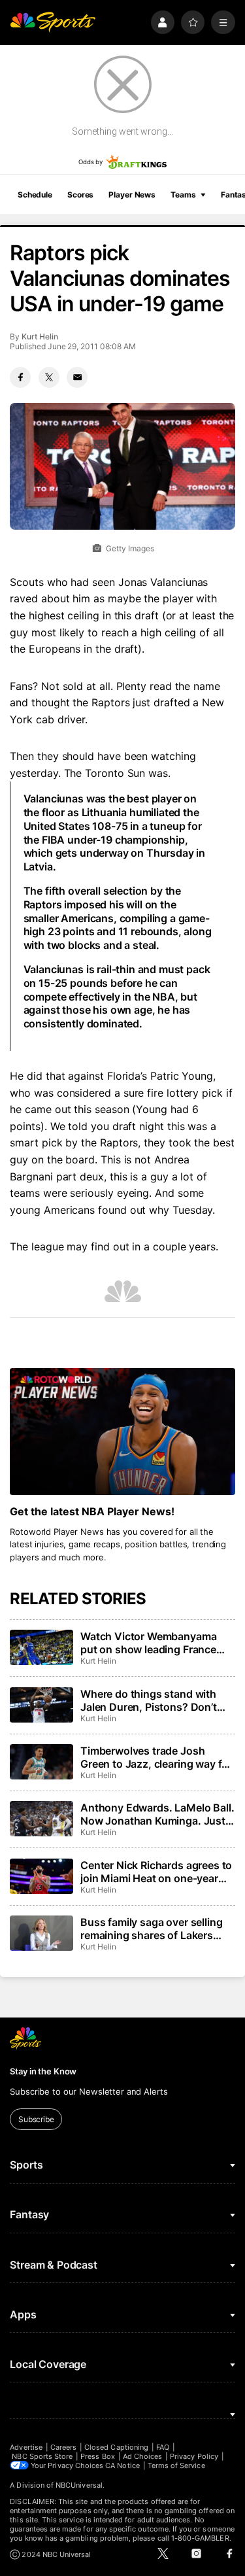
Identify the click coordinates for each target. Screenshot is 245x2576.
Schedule (35, 195)
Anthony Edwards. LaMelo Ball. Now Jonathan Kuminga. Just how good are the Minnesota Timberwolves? (157, 1814)
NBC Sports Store (42, 2456)
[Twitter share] (49, 377)
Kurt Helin (40, 336)
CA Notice (122, 2465)
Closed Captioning (116, 2447)
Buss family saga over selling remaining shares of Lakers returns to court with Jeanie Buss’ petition (151, 1929)
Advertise (26, 2447)
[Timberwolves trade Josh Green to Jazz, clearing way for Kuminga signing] (41, 1762)
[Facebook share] (20, 377)
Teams (183, 195)
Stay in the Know (43, 2071)
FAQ (163, 2447)
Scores (80, 195)
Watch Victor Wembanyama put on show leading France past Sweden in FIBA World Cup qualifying (148, 1643)
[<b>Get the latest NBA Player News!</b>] (122, 1432)
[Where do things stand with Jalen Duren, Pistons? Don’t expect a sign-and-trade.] (41, 1705)
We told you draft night (107, 1126)
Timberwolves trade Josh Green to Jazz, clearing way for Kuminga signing (156, 1757)
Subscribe (36, 2119)
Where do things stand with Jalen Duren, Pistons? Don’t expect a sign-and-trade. (149, 1700)
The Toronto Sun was (116, 773)
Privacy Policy (194, 2456)
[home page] (53, 23)
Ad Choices (143, 2456)
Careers (63, 2447)
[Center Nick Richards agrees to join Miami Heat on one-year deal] (41, 1876)
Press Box (98, 2456)
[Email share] (77, 377)
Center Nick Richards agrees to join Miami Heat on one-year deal (156, 1872)
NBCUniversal (79, 2485)
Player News (132, 195)
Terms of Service (176, 2465)
